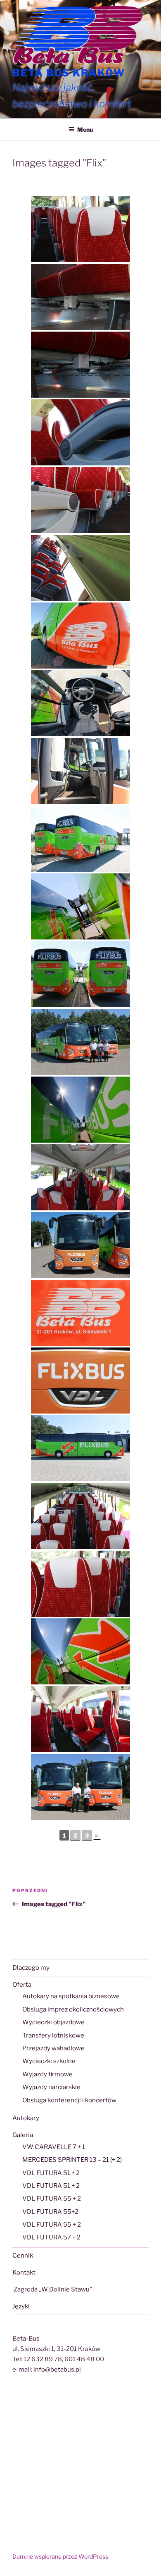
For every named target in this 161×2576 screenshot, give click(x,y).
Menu (85, 129)
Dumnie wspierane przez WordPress (60, 2556)
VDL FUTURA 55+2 (50, 2212)
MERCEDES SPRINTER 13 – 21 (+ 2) (72, 2160)
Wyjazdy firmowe (47, 2074)
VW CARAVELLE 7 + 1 (54, 2147)
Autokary (26, 2118)
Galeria (23, 2135)
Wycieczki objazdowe (53, 2022)
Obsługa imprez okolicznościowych (73, 2009)
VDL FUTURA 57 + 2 (51, 2237)
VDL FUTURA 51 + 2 (51, 2173)
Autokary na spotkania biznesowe (71, 1996)
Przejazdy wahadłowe (53, 2048)
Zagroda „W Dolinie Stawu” (52, 2289)
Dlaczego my (31, 1968)
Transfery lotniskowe (53, 2035)
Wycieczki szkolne (49, 2061)
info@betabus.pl (57, 2370)
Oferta (22, 1985)
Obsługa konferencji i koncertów (69, 2100)
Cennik (23, 2256)
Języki (21, 2306)
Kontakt (24, 2272)
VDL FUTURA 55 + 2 (52, 2199)
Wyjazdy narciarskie (51, 2087)
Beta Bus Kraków (69, 73)
